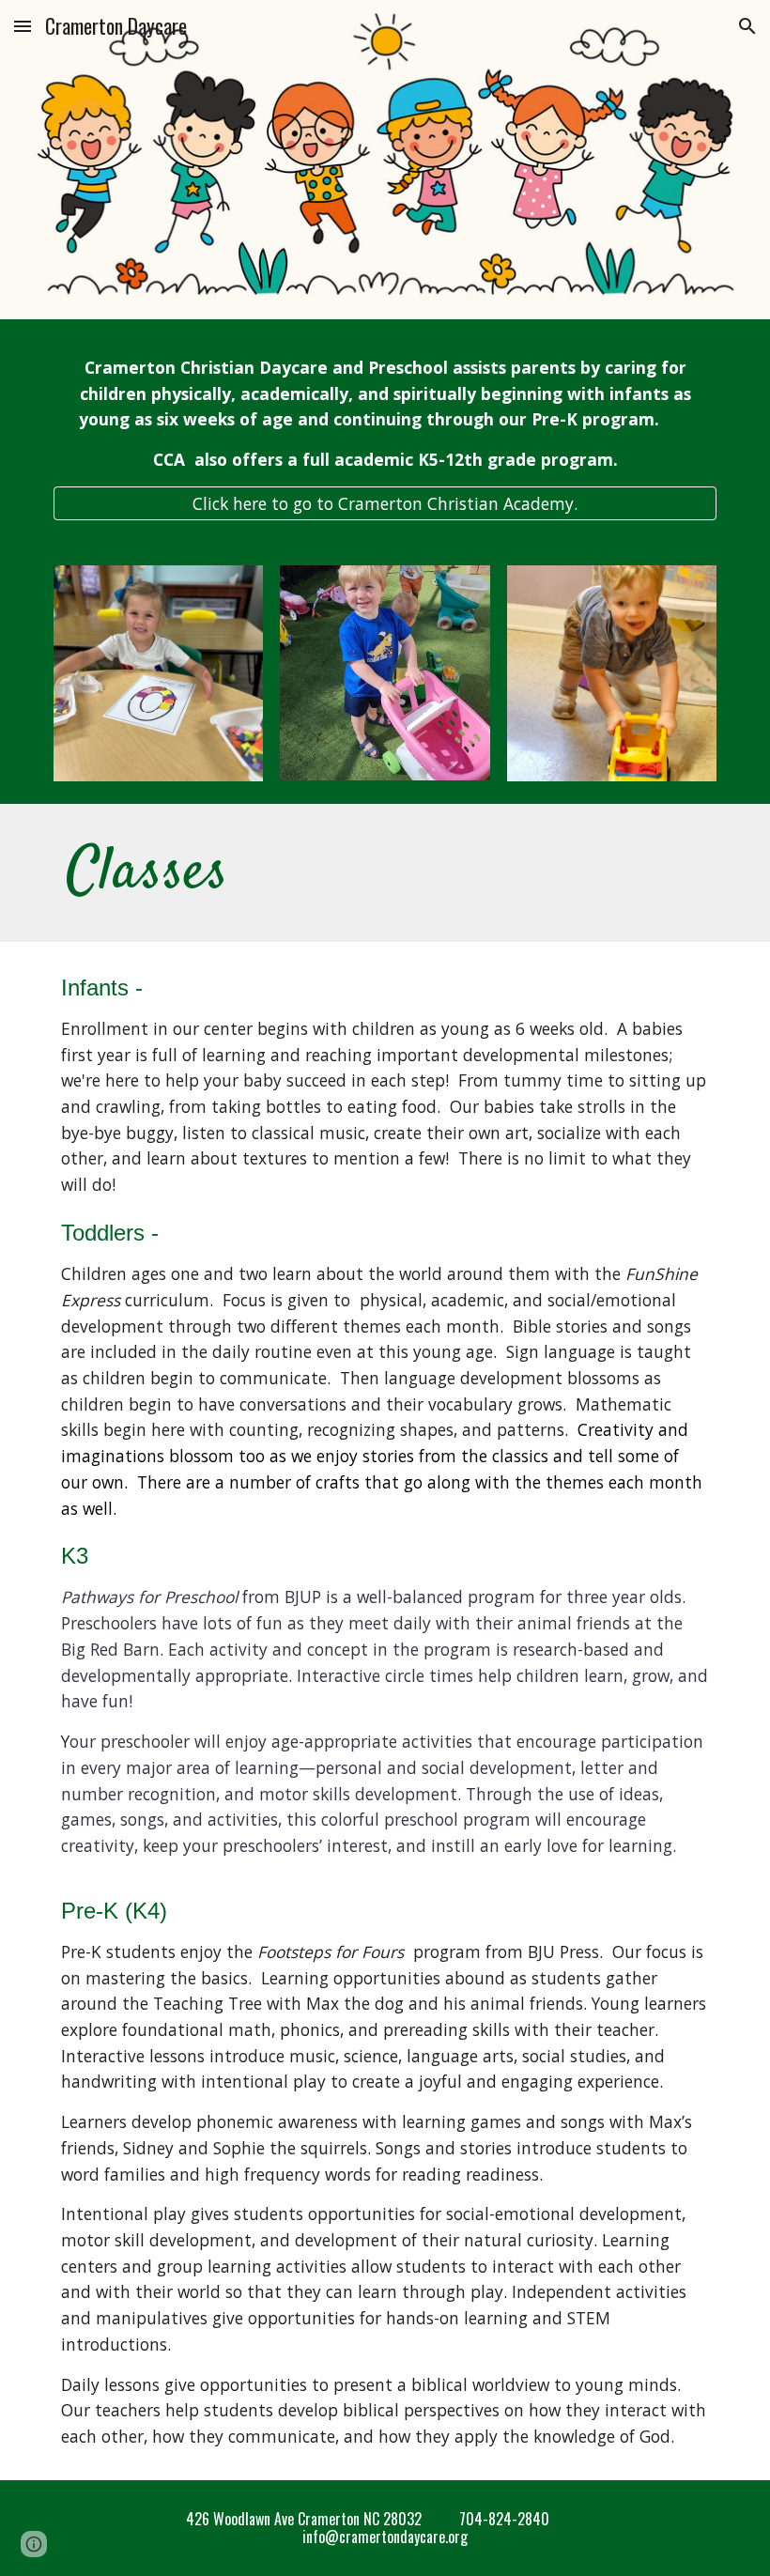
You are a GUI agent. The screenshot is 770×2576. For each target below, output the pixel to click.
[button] (23, 26)
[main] (385, 414)
